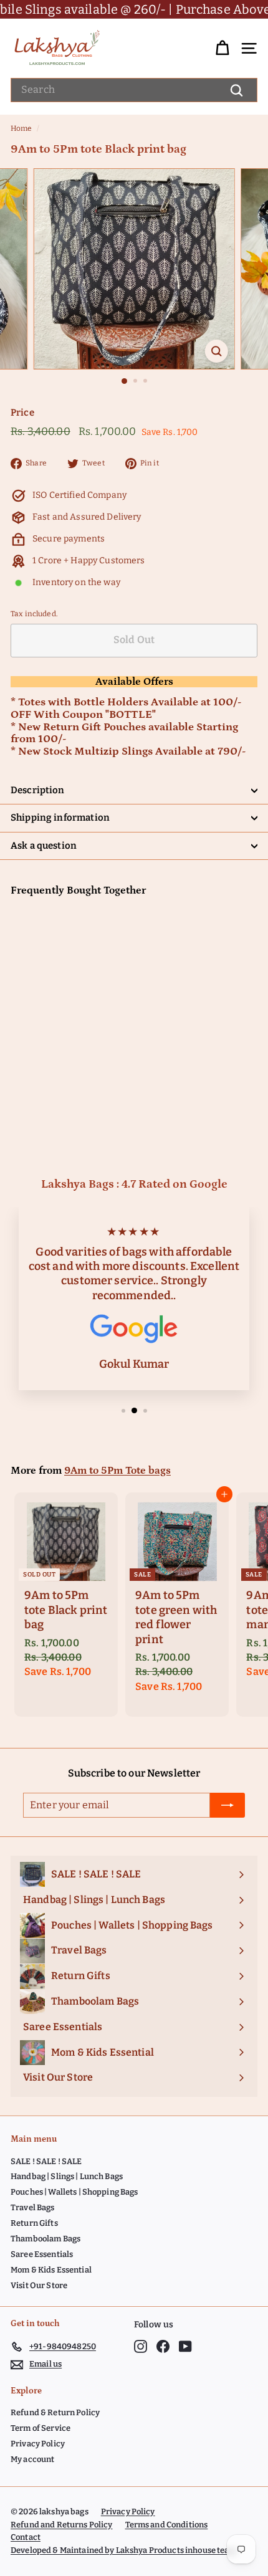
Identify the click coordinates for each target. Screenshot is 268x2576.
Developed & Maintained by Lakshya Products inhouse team (124, 2550)
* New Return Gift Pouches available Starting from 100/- (124, 733)
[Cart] (222, 48)
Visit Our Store (39, 2285)
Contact (26, 2537)
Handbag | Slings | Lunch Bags (67, 2176)
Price (22, 413)
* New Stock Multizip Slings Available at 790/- (128, 751)
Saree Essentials (42, 2254)
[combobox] (134, 90)
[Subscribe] (227, 1805)
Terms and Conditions (167, 2525)
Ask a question (44, 846)
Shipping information (60, 818)
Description (38, 790)
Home (22, 128)
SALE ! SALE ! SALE (46, 2161)
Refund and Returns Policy (62, 2525)
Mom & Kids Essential (51, 2270)
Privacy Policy (38, 2444)
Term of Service (41, 2428)
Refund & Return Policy (55, 2412)
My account (32, 2459)
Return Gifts (34, 2223)
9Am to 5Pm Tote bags (117, 1471)
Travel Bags (33, 2207)
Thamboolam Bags (45, 2239)
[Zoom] (216, 351)
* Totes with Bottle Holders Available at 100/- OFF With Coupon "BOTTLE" (126, 708)
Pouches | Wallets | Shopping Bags (74, 2192)
